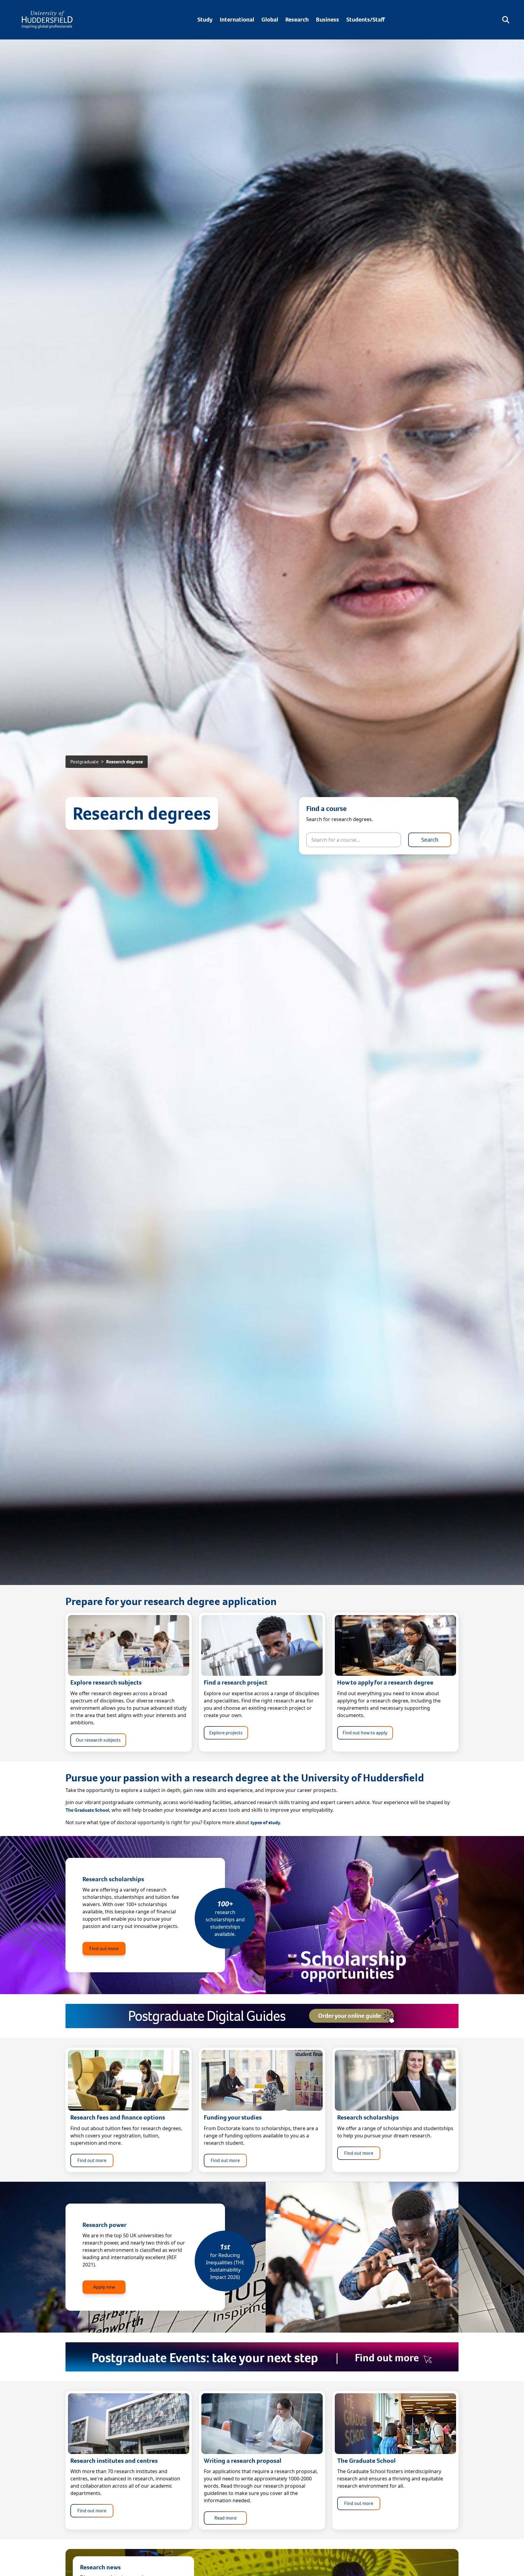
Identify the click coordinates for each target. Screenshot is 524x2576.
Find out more (104, 1948)
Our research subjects (98, 1740)
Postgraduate (84, 762)
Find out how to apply (365, 1733)
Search (430, 840)
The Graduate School (87, 1810)
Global (270, 20)
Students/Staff (366, 20)
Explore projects (226, 1733)
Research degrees (124, 762)
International (237, 20)
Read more (225, 2518)
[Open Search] (506, 20)
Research (297, 20)
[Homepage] (47, 20)
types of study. (266, 1823)
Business (327, 20)
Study (205, 20)
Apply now (104, 2287)
